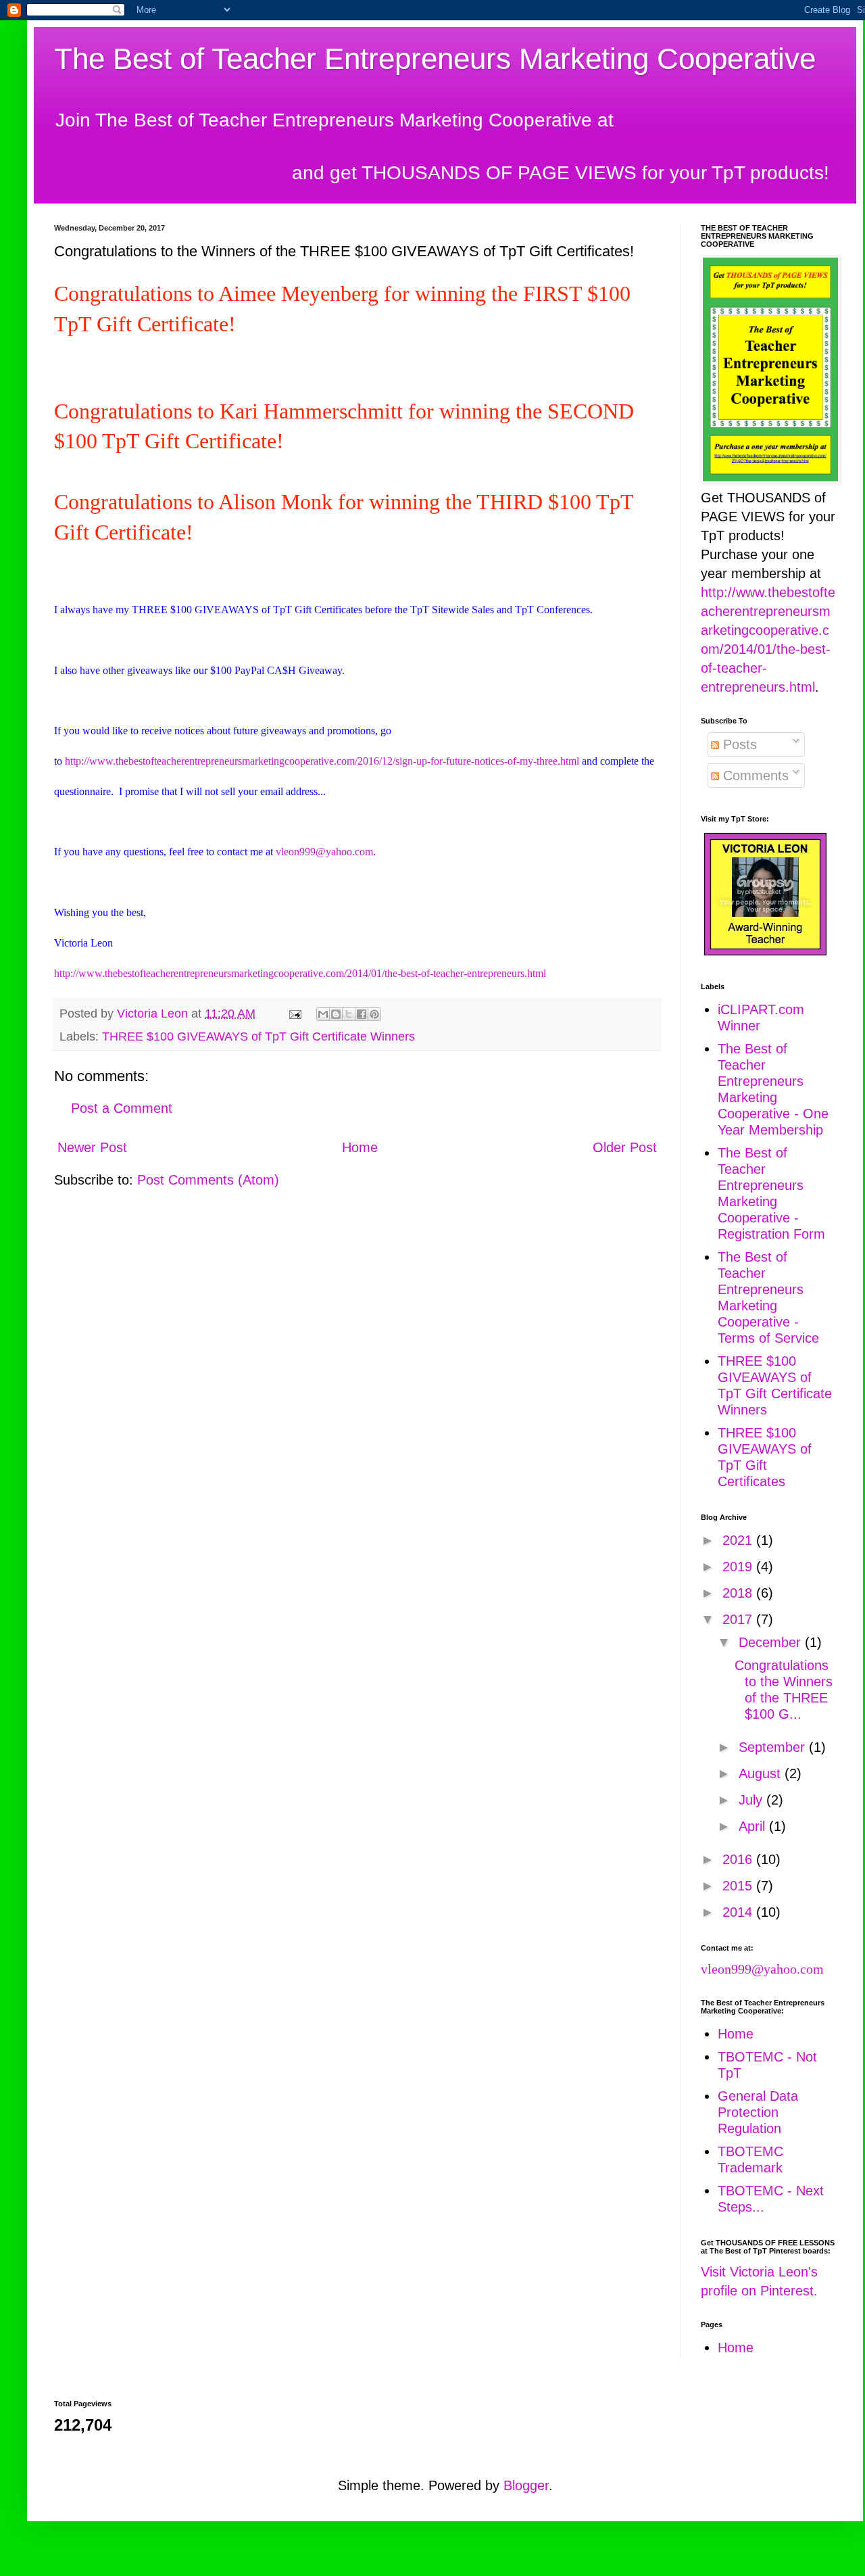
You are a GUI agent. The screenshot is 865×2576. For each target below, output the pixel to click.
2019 (739, 1567)
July (752, 1800)
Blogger (526, 2485)
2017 (739, 1619)
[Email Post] (294, 1013)
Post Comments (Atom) (208, 1180)
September (774, 1747)
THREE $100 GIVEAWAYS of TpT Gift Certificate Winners (258, 1036)
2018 (739, 1593)
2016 (739, 1859)
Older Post (625, 1147)
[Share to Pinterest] (374, 1014)
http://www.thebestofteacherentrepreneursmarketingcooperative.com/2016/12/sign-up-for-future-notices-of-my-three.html (322, 761)
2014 (739, 1912)
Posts (738, 744)
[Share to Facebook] (362, 1014)
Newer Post (92, 1147)
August (762, 1773)
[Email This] (323, 1014)
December (772, 1642)
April (754, 1826)
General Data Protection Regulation (758, 2112)
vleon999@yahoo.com (324, 852)
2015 (739, 1886)
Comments (754, 776)
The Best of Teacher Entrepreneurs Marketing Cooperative (435, 58)
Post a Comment (122, 1108)
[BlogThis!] (336, 1014)
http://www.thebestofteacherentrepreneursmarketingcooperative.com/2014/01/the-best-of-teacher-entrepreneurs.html (300, 973)
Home (360, 1147)
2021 (739, 1540)
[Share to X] (349, 1014)
